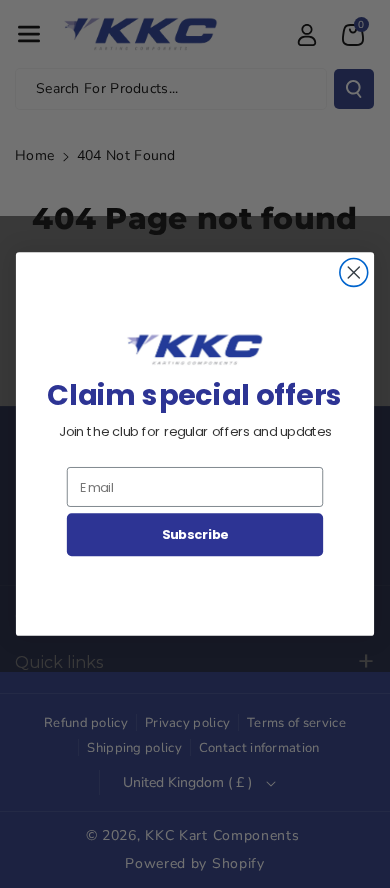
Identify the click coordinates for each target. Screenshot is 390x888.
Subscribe (195, 534)
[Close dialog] (354, 273)
